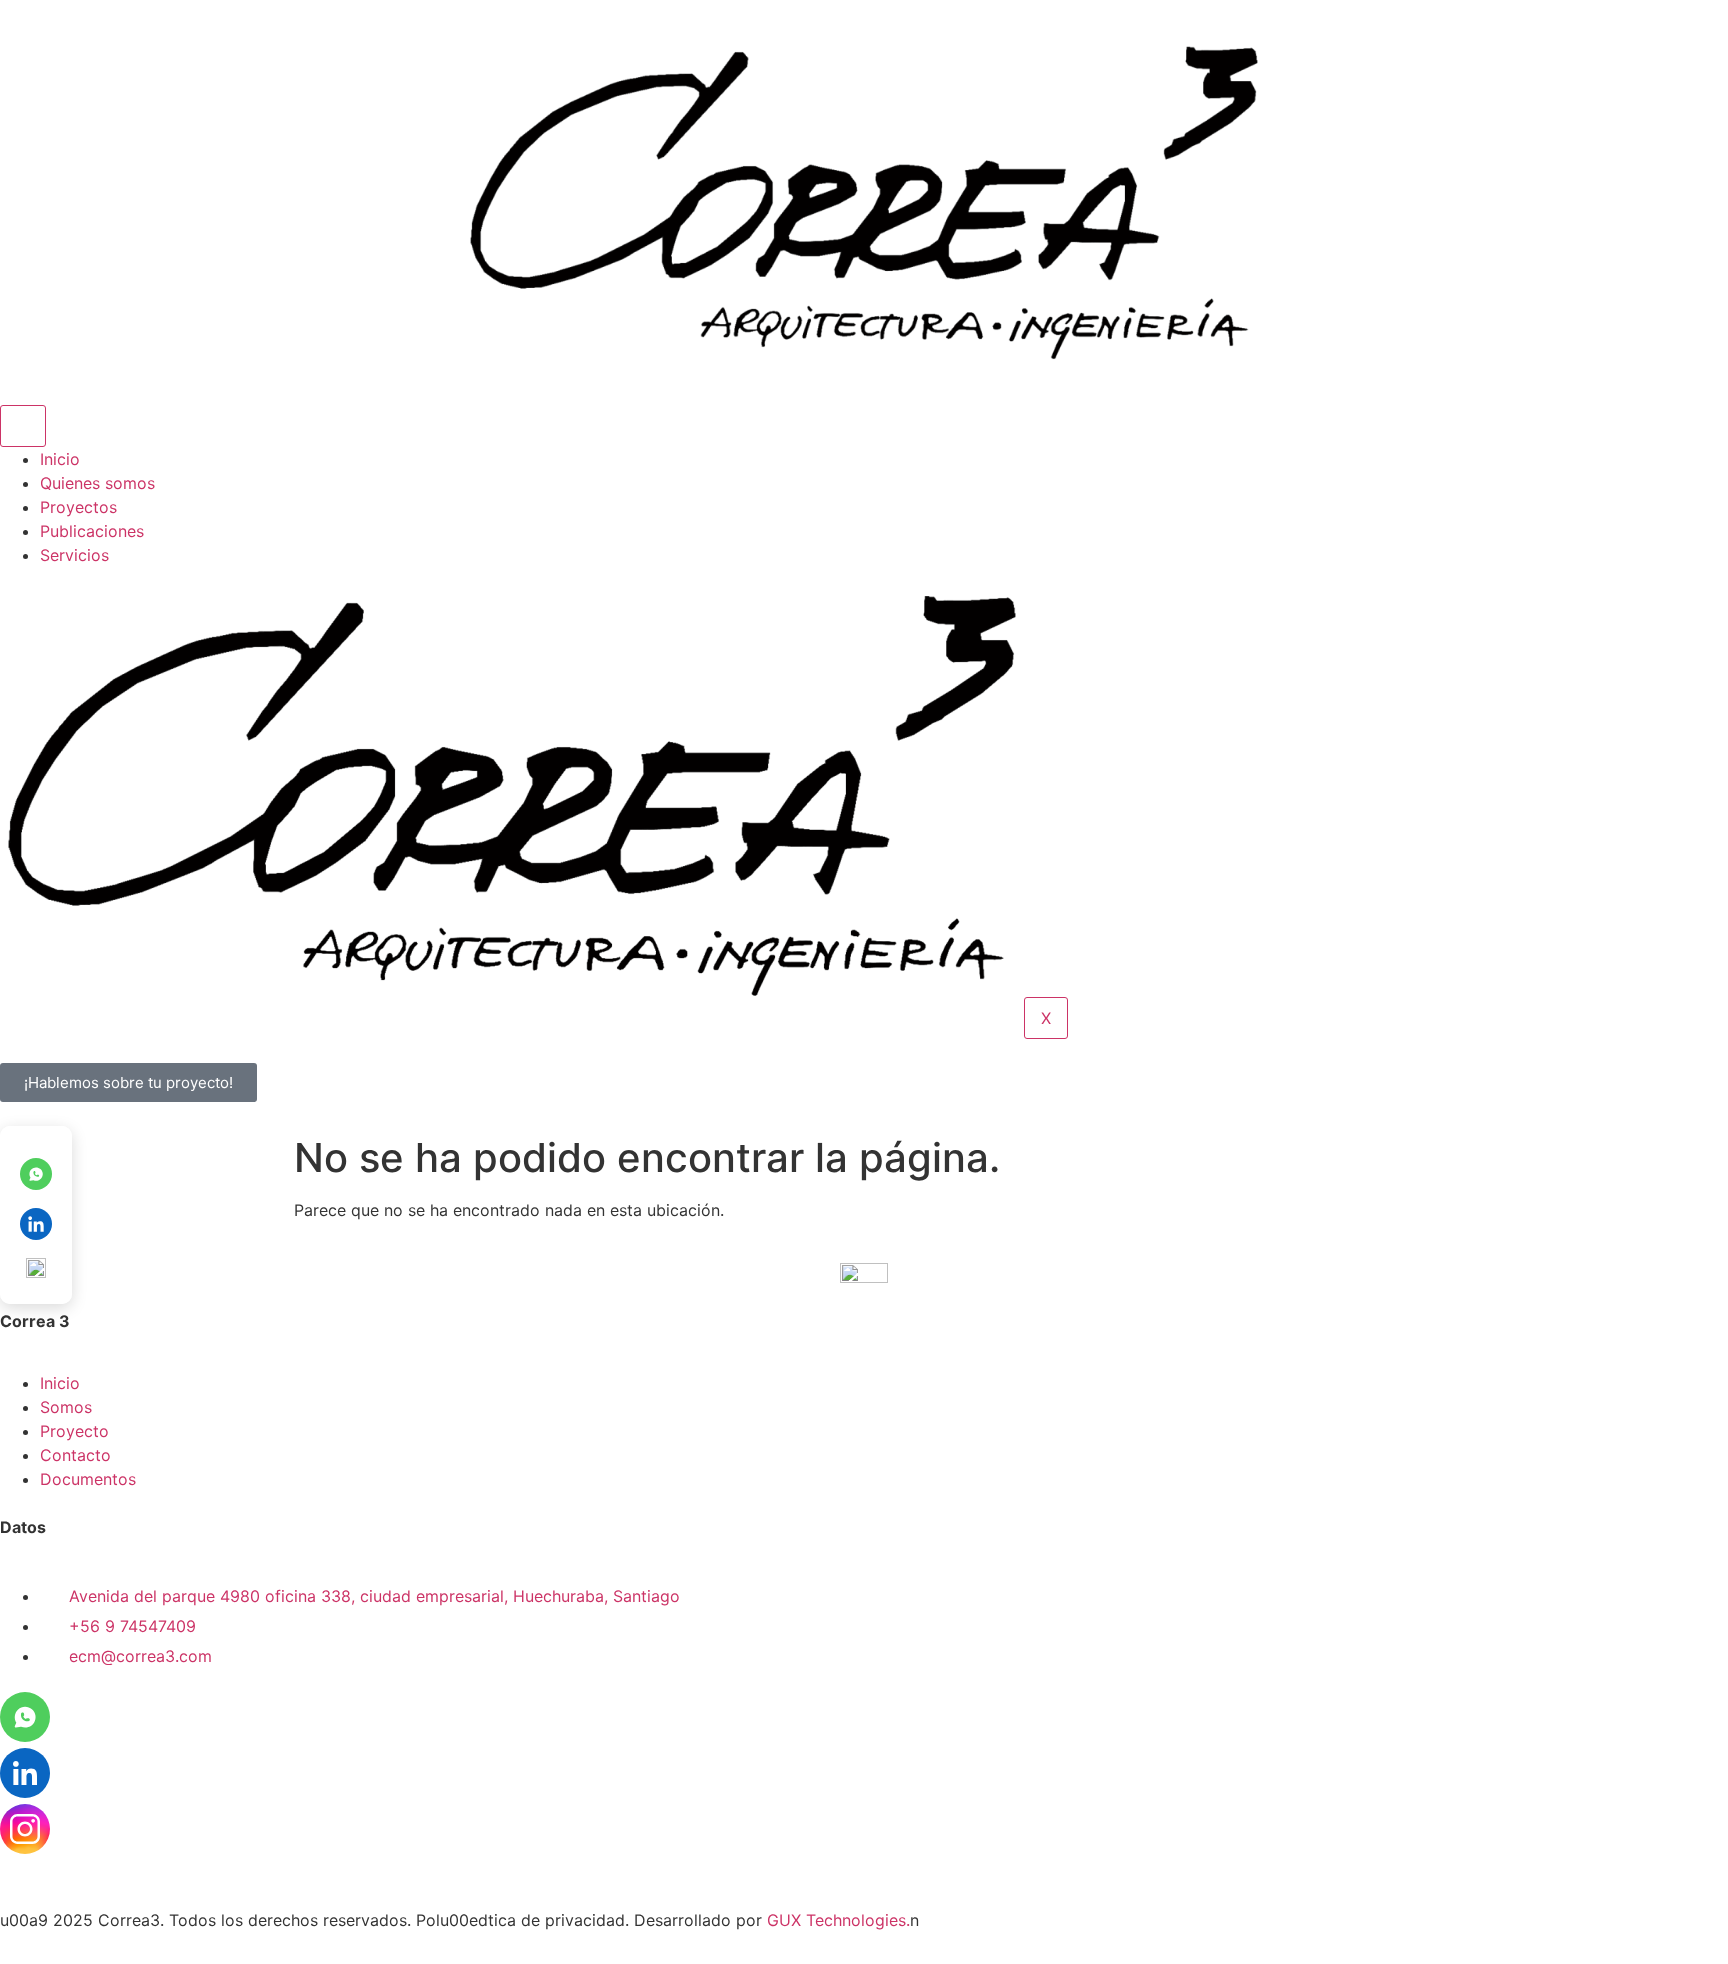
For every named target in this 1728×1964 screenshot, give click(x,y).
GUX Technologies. (838, 1920)
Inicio (60, 459)
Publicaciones (92, 531)
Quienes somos (97, 483)
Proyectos (78, 507)
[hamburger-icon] (23, 426)
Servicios (74, 555)
